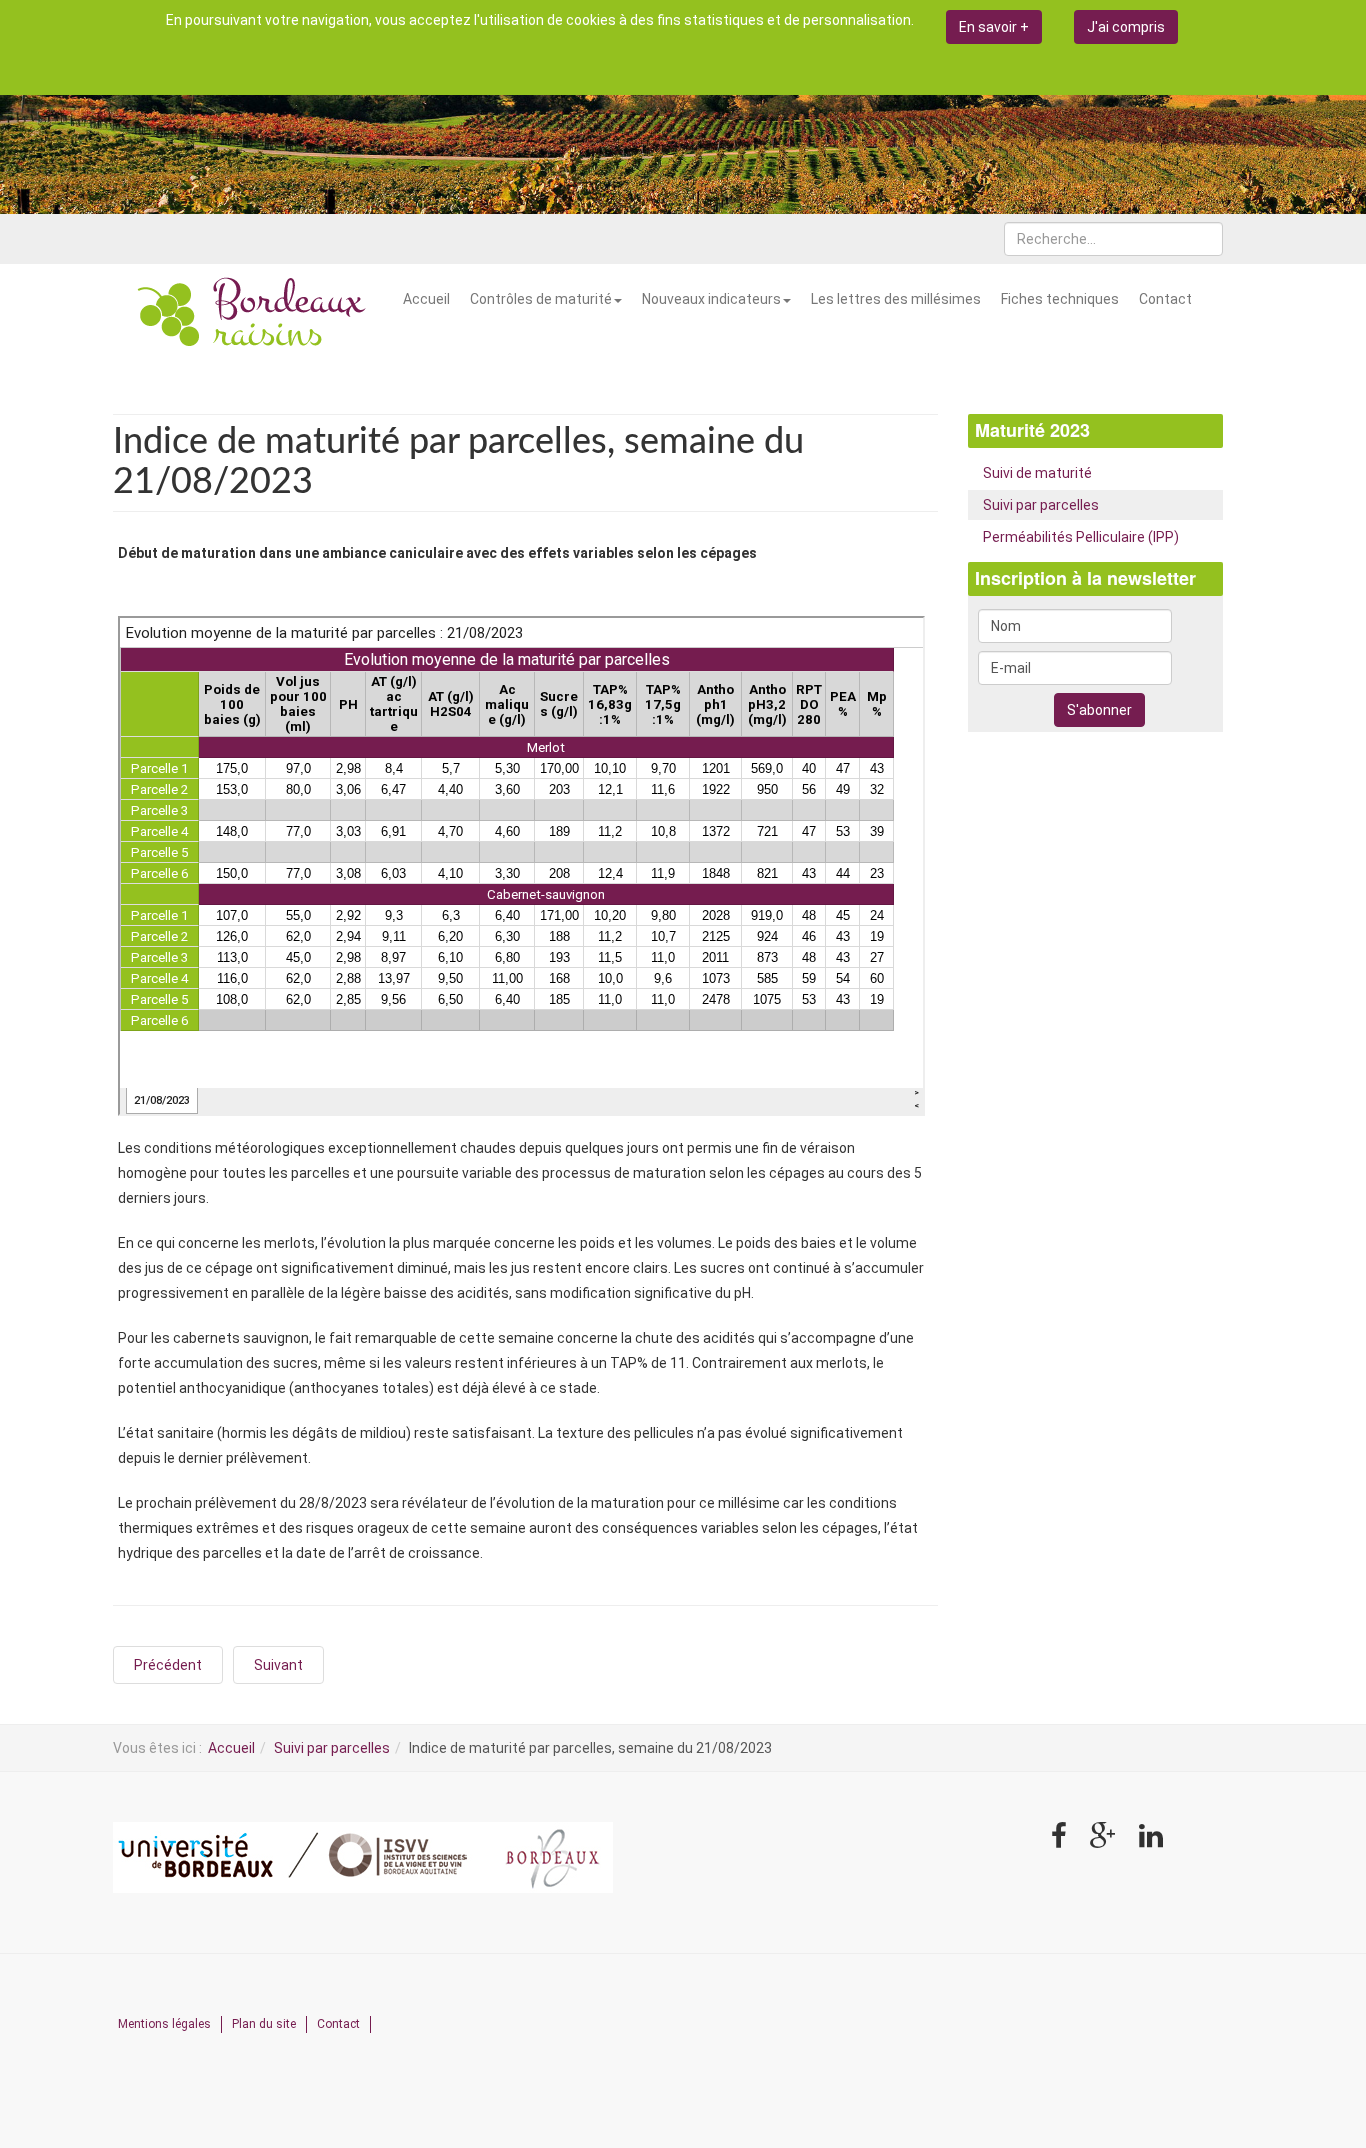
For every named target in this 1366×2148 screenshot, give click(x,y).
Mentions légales (164, 2024)
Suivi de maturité (1037, 473)
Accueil (426, 299)
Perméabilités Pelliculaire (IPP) (1081, 537)
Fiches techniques (1060, 299)
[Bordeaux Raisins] (253, 314)
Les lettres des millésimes (896, 299)
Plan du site (264, 2024)
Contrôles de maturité (541, 299)
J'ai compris (1126, 27)
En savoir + (994, 27)
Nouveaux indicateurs (711, 299)
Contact (1165, 299)
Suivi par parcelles (1041, 505)
